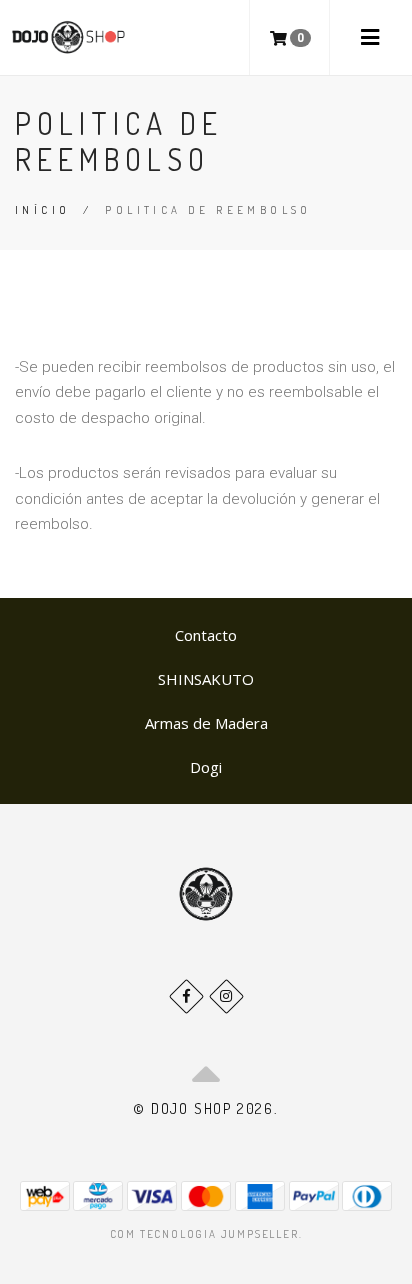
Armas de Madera (206, 723)
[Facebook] (186, 996)
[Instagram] (226, 996)
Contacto (206, 635)
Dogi (206, 767)
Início (42, 210)
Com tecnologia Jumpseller (204, 1234)
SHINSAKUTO (206, 679)
